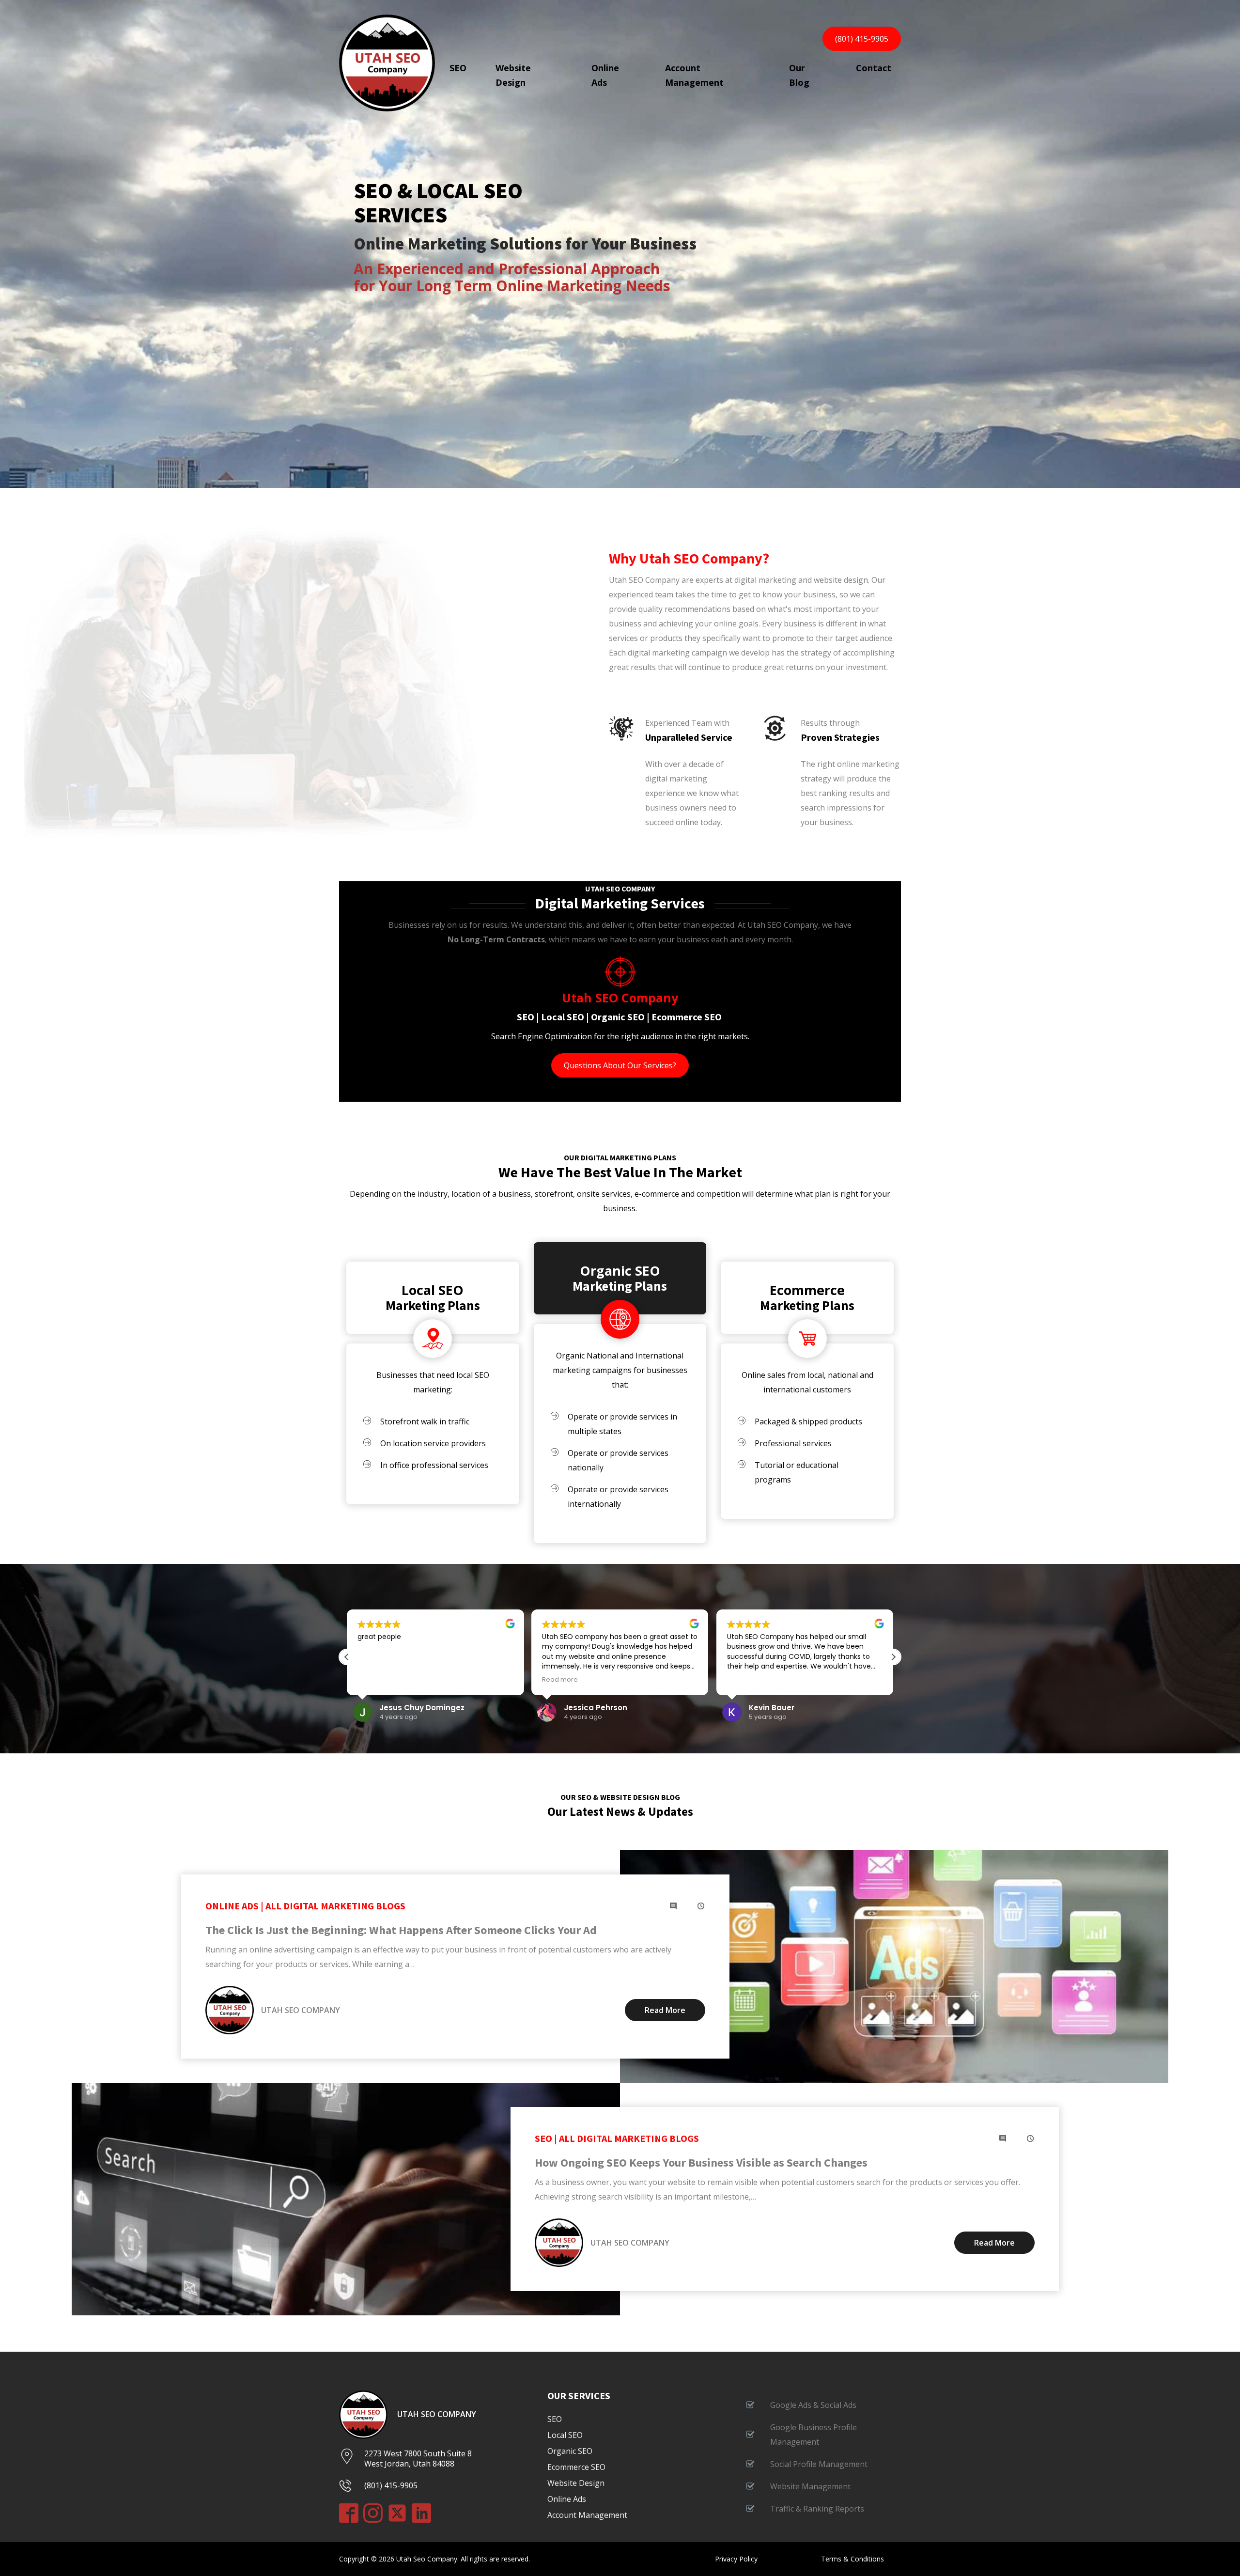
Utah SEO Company (437, 2414)
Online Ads (605, 75)
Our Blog (799, 75)
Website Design (513, 75)
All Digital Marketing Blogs (335, 1906)
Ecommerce (807, 1291)
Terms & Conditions (852, 2559)
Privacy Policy (736, 2559)
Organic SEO (620, 1272)
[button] (893, 1657)
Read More (665, 2010)
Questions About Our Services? (620, 1065)
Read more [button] (560, 1679)
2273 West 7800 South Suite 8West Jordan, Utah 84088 (418, 2459)
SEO (458, 68)
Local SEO (433, 1291)
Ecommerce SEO (576, 2467)
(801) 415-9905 (862, 39)
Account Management (694, 75)
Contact (874, 68)
